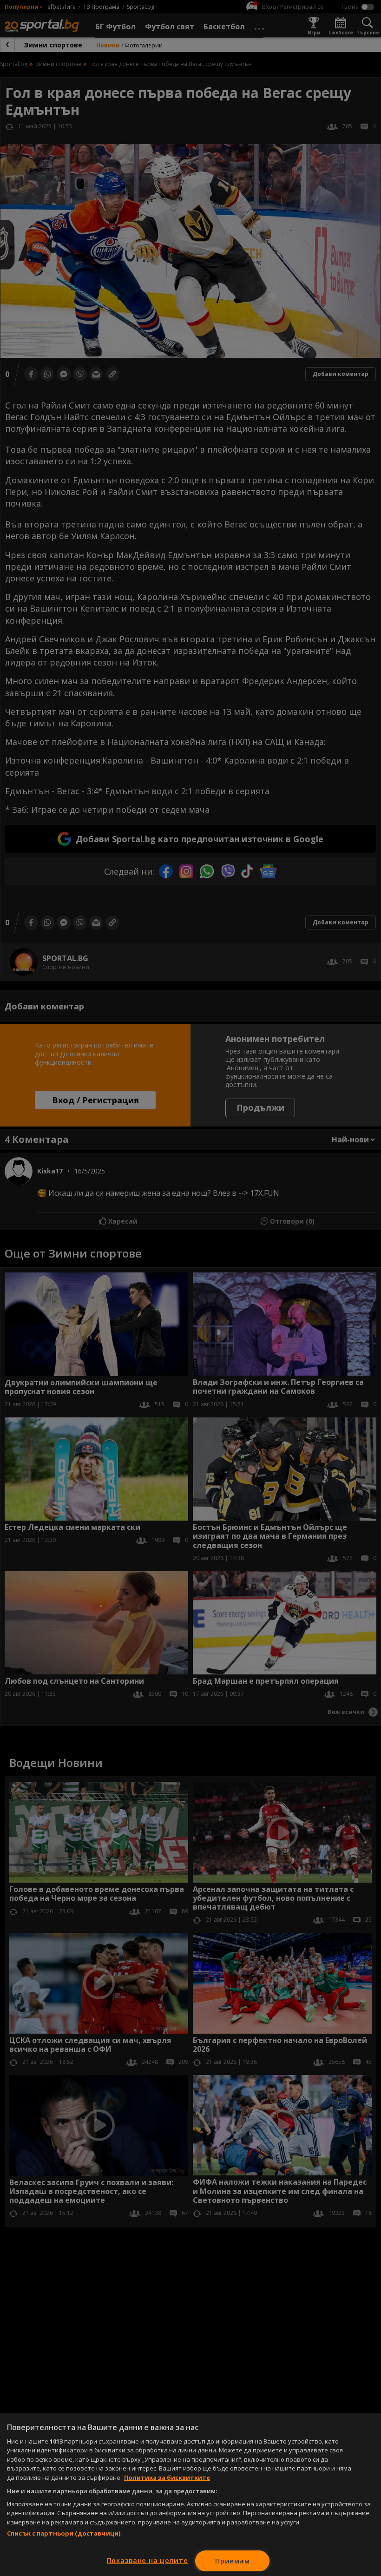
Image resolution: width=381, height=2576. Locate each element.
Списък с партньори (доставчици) (64, 2533)
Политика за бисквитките (167, 2477)
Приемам (232, 2561)
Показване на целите (148, 2560)
